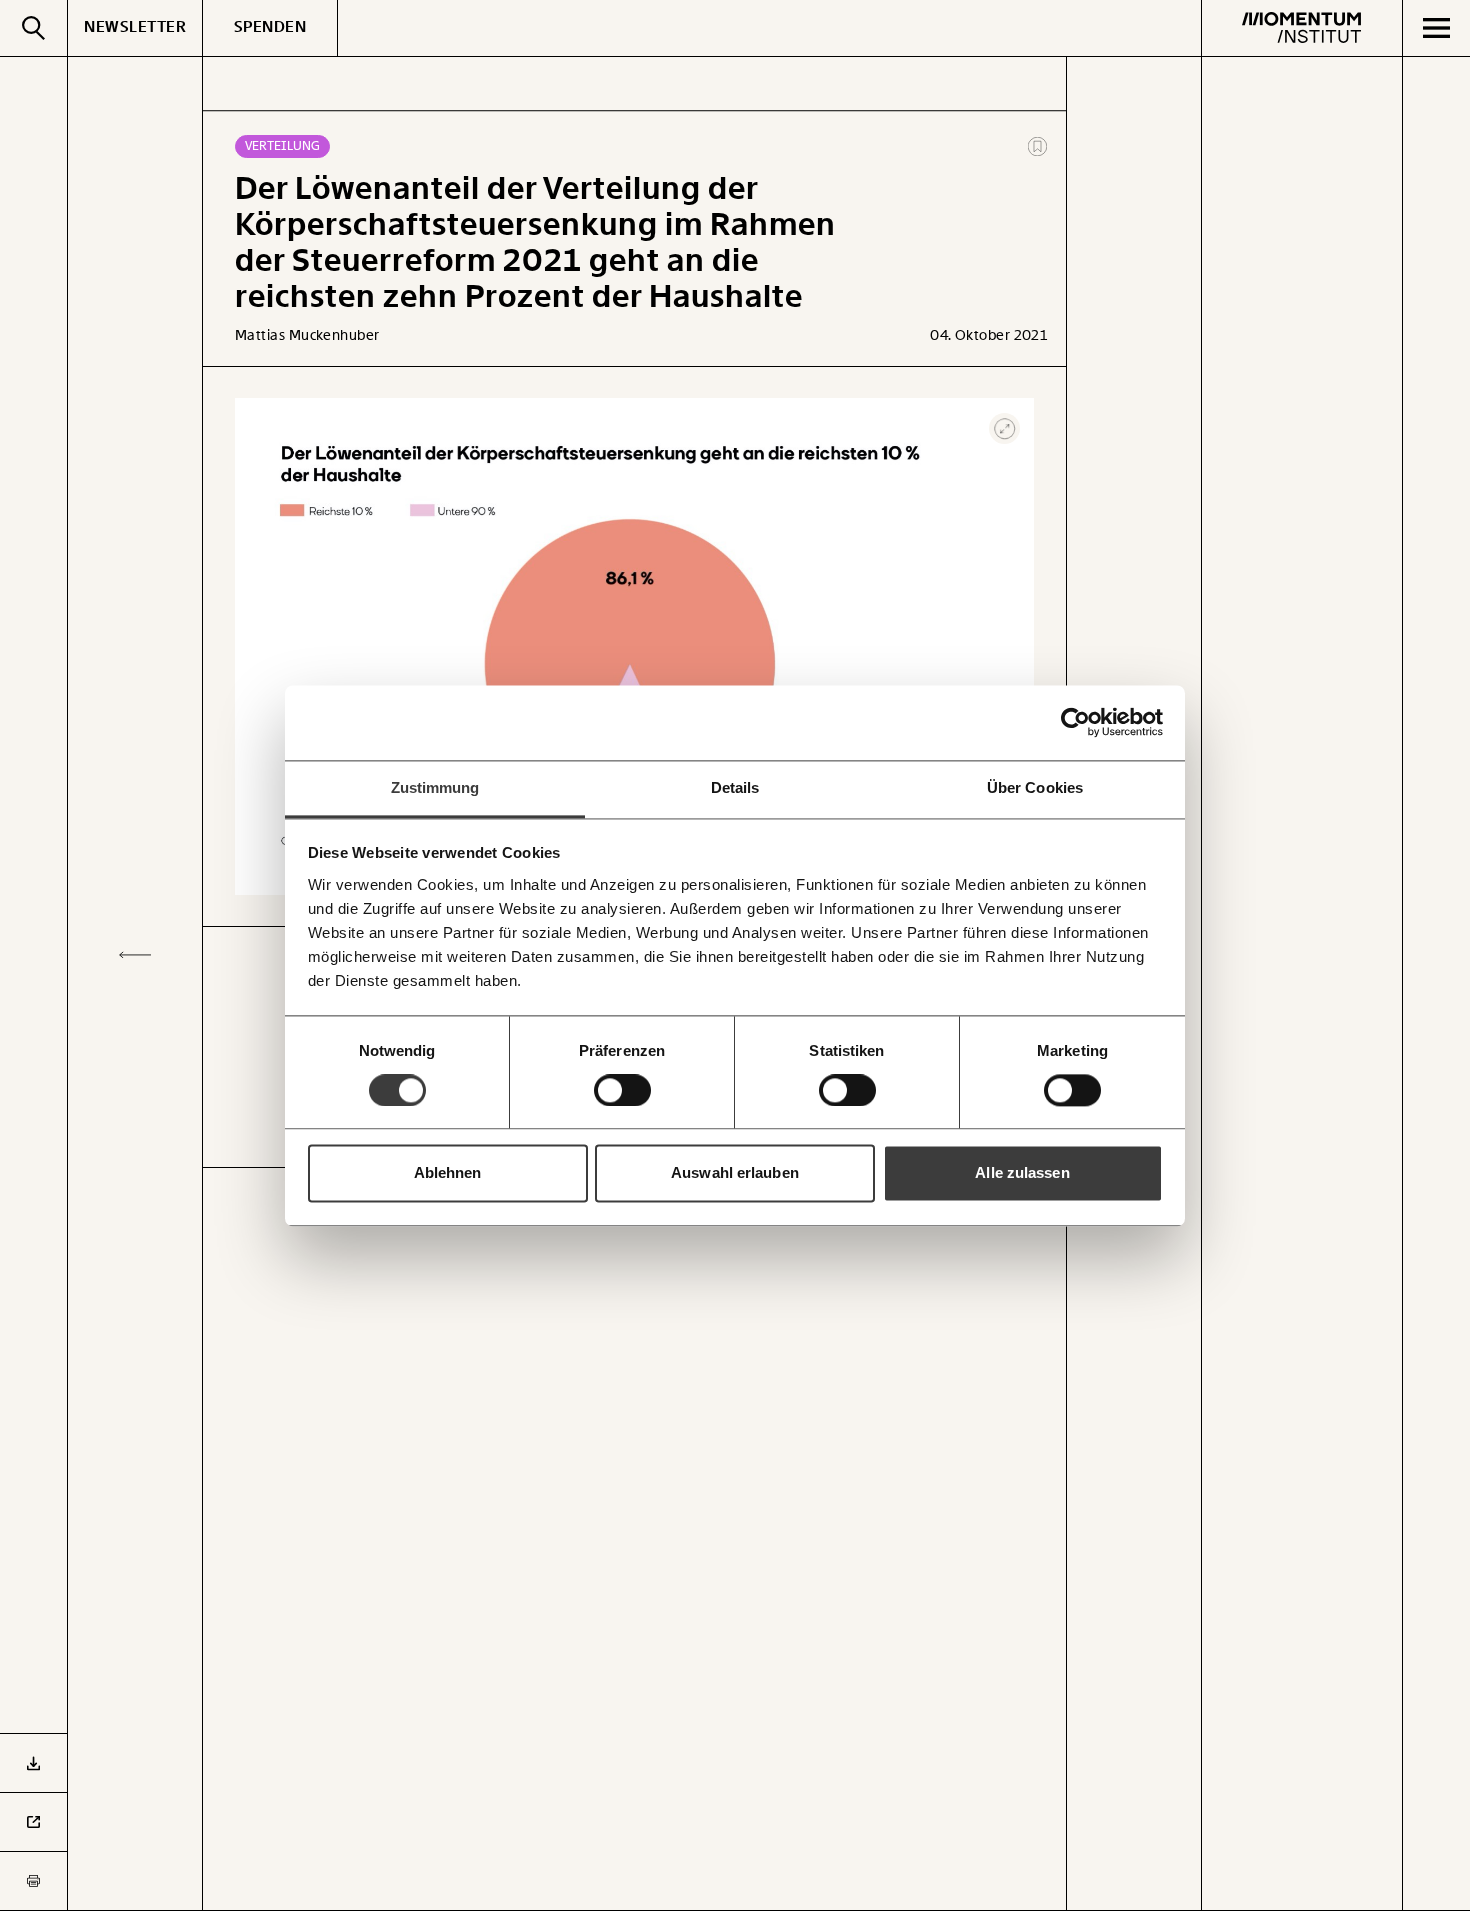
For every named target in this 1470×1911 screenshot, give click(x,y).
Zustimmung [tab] (435, 787)
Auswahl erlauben (735, 1173)
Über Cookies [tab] (1035, 787)
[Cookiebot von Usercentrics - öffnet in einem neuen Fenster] (1075, 722)
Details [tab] (735, 787)
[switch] (622, 1090)
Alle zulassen (1022, 1173)
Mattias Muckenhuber (307, 335)
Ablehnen (448, 1173)
